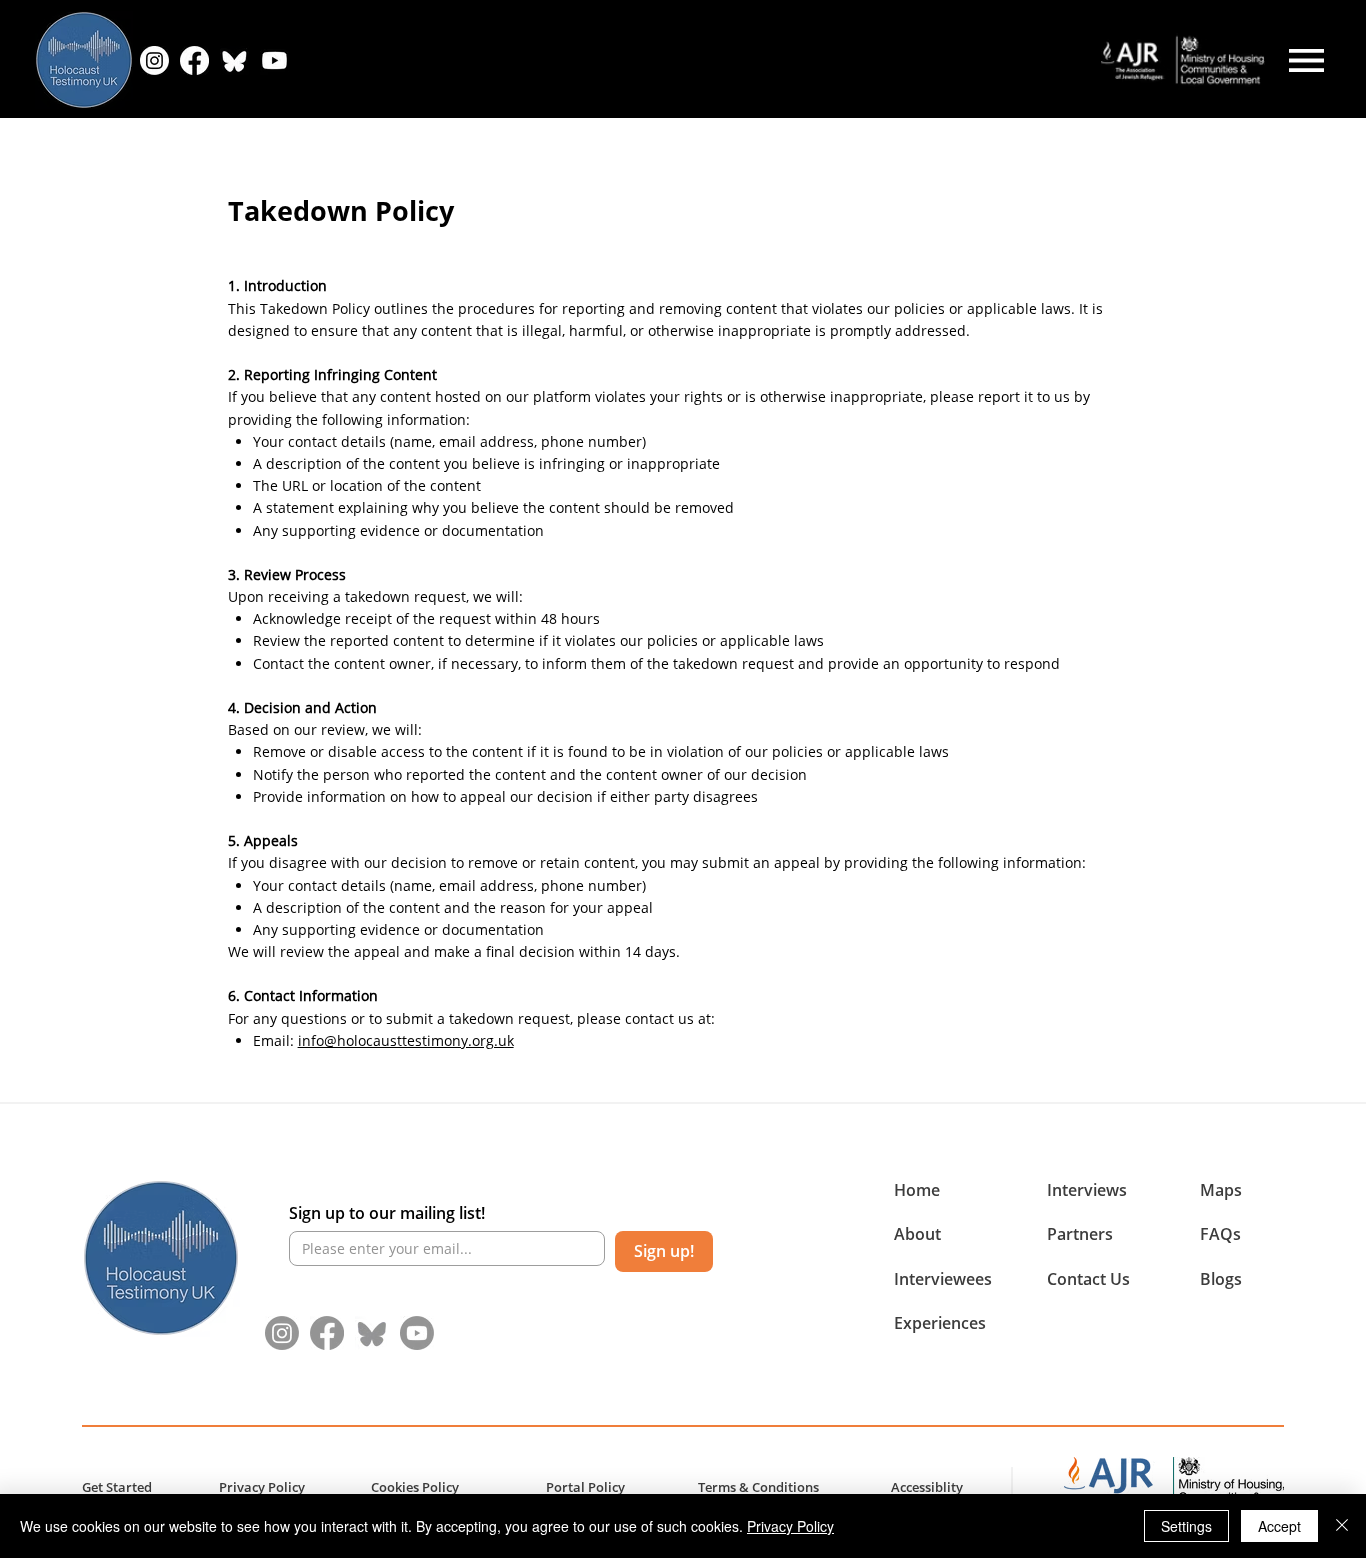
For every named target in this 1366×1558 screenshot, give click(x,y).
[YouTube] (274, 60)
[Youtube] (417, 1333)
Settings (1186, 1526)
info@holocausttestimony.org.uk (406, 1040)
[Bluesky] (234, 60)
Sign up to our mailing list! (387, 1213)
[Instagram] (154, 60)
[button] (917, 1234)
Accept (1279, 1526)
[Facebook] (194, 60)
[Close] (1342, 1526)
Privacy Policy (790, 1526)
